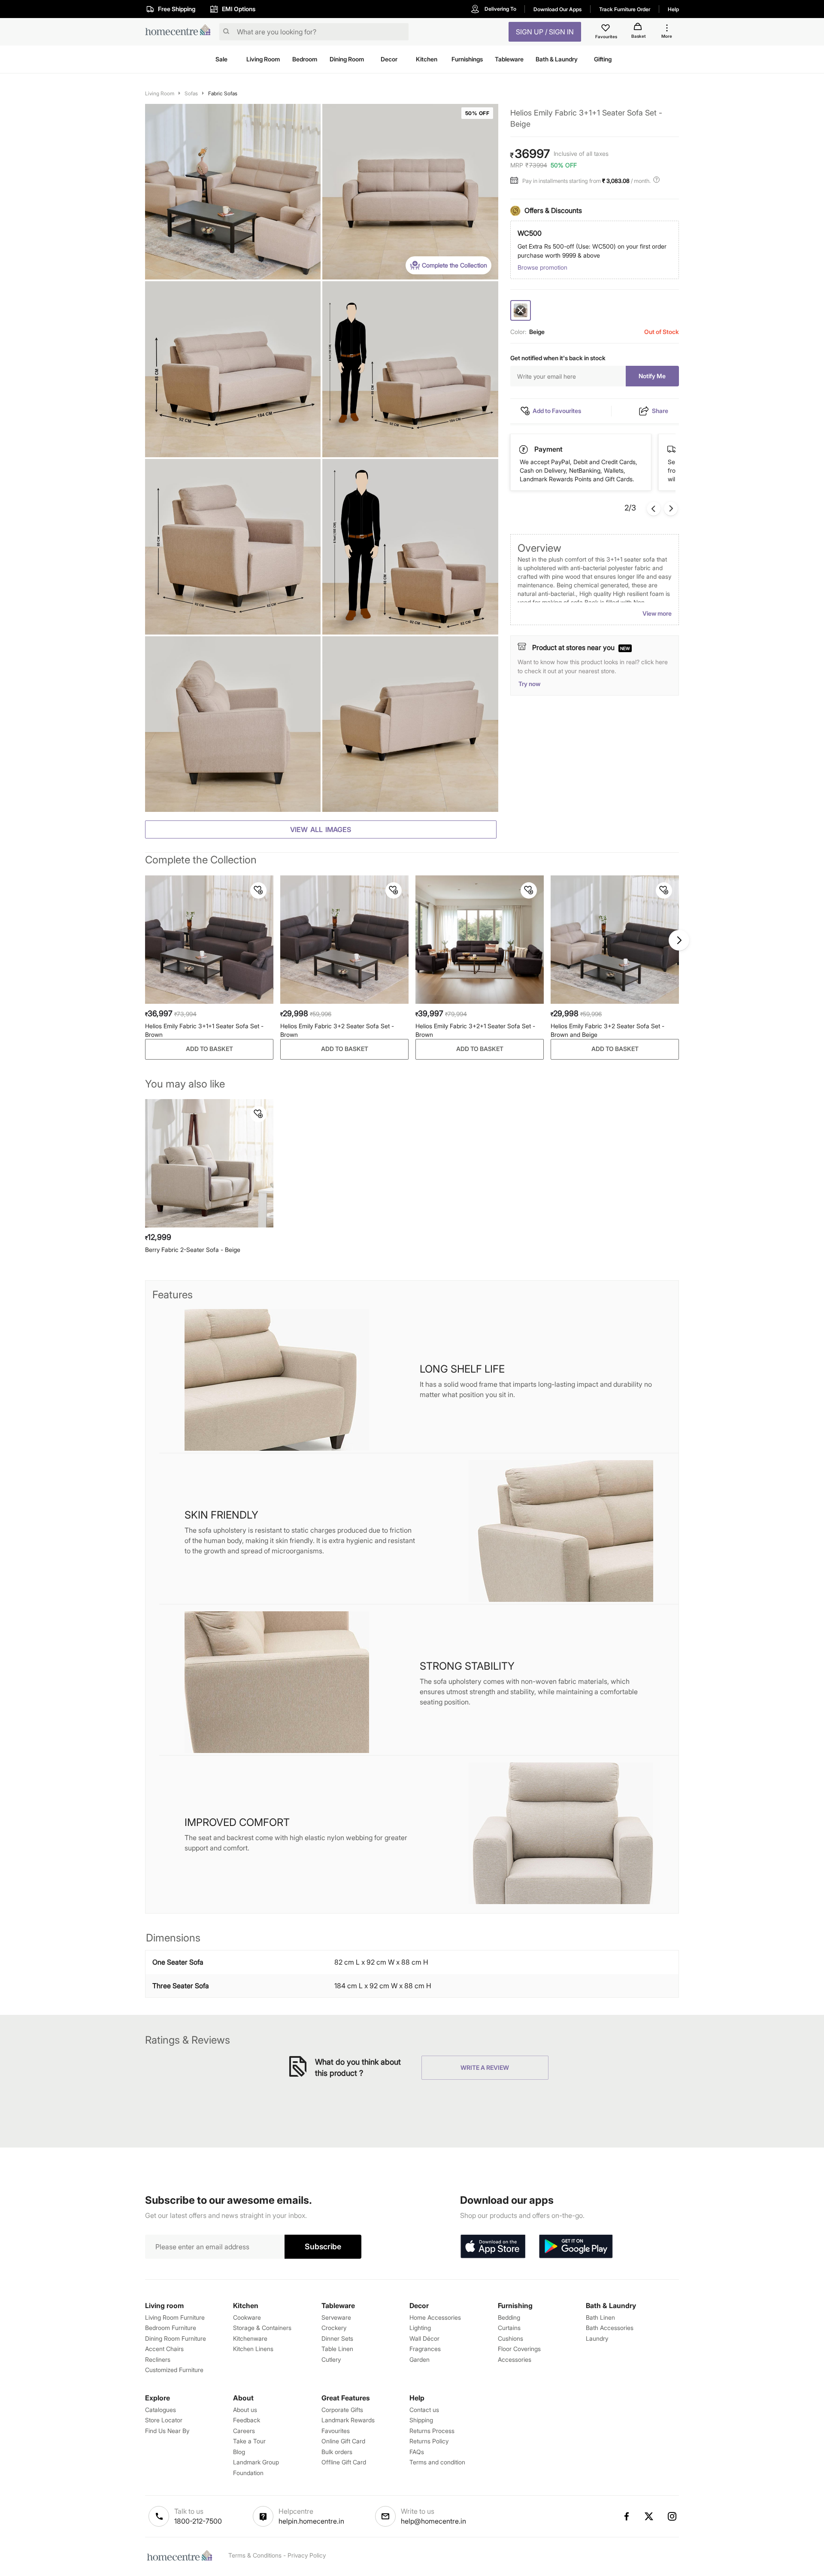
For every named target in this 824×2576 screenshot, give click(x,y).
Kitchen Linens (253, 2349)
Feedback (247, 2420)
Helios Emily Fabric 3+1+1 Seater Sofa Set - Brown (204, 1030)
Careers (244, 2431)
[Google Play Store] (576, 2247)
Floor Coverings (519, 2349)
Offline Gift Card (344, 2462)
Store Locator (164, 2420)
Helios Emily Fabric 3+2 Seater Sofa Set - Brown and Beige (607, 1030)
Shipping (421, 2420)
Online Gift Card (343, 2441)
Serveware (336, 2317)
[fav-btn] (258, 890)
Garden (420, 2359)
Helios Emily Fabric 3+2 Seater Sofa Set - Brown (337, 1030)
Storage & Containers (262, 2328)
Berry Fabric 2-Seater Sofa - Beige (193, 1250)
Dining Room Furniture (176, 2338)
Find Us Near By (167, 2431)
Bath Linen (600, 2317)
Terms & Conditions (255, 2555)
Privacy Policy (307, 2555)
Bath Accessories (610, 2328)
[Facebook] (626, 2516)
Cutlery (331, 2359)
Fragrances (425, 2349)
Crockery (334, 2328)
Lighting (420, 2328)
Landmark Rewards (348, 2420)
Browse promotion (542, 267)
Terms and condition (437, 2462)
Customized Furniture (174, 2370)
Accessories (515, 2359)
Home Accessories (435, 2317)
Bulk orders (337, 2452)
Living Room (160, 93)
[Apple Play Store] (493, 2247)
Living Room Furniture (175, 2317)
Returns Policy (429, 2441)
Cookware (247, 2317)
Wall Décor (424, 2338)
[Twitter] (649, 2516)
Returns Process (432, 2431)
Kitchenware (250, 2338)
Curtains (509, 2328)
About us (245, 2410)
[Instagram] (673, 2516)
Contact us (424, 2410)
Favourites (336, 2431)
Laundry (597, 2338)
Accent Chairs (164, 2349)
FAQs (417, 2452)
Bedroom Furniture (171, 2328)
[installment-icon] (516, 181)
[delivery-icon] (524, 450)
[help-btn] (657, 181)
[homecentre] (180, 32)
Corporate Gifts (342, 2410)
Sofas (191, 93)
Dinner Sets (337, 2338)
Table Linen (337, 2349)
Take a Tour (249, 2441)
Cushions (510, 2338)
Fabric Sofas (223, 93)
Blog (239, 2452)
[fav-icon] (606, 29)
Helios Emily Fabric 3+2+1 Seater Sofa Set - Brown (475, 1030)
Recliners (158, 2359)
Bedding (509, 2317)
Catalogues (161, 2410)
